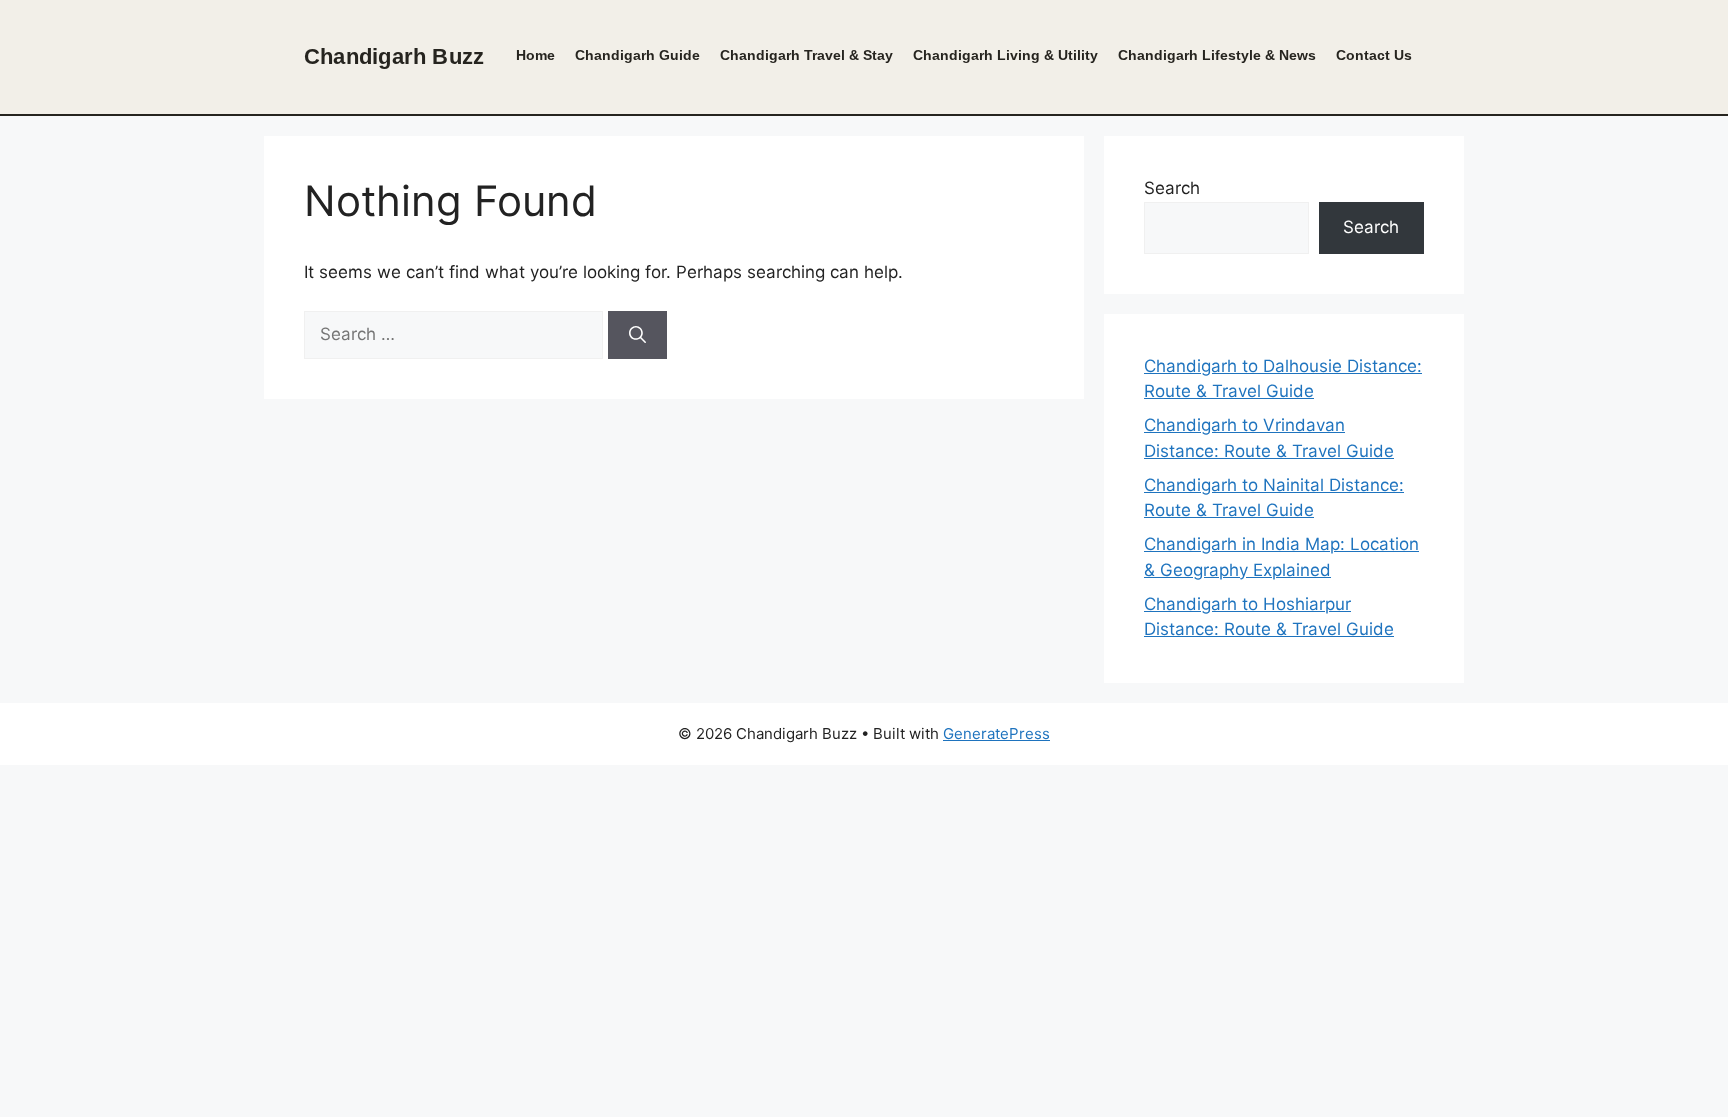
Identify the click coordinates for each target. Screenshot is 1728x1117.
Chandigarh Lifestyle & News (1217, 55)
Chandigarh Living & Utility (1005, 55)
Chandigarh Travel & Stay (806, 55)
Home (535, 55)
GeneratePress (996, 733)
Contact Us (1374, 55)
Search (1172, 188)
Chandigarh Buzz (394, 56)
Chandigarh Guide (637, 55)
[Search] (637, 335)
